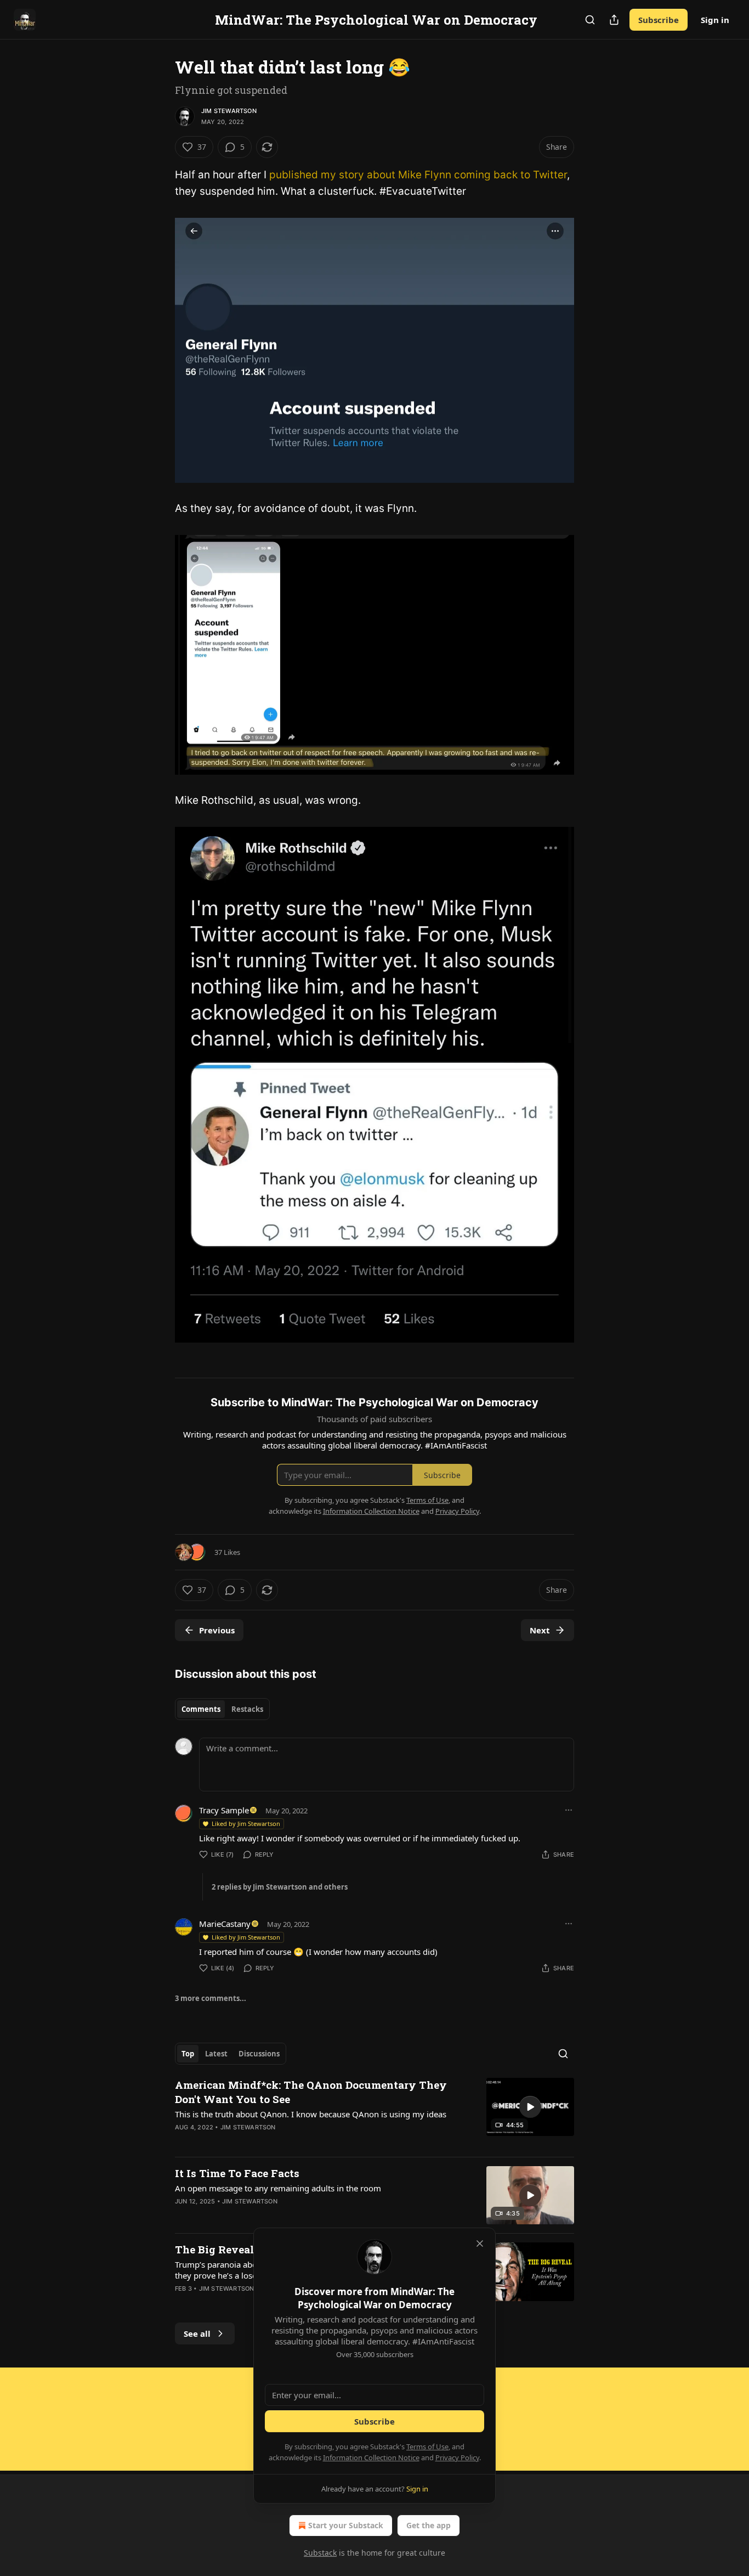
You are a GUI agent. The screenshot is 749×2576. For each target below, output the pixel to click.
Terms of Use (427, 2447)
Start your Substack (346, 2525)
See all (197, 2333)
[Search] (590, 20)
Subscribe (659, 20)
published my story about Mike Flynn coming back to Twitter (418, 175)
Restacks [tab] (247, 1709)
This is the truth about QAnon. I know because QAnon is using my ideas (311, 2114)
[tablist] (222, 1709)
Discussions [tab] (259, 2054)
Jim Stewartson (229, 111)
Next (540, 1630)
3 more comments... (211, 1998)
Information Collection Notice (371, 2457)
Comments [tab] (201, 1709)
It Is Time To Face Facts (237, 2173)
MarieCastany (225, 1924)
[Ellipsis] (569, 1810)
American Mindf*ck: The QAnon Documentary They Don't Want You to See (311, 2092)
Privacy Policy (457, 2457)
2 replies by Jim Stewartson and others (280, 1887)
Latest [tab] (216, 2054)
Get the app (429, 2525)
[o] (530, 2107)
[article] (374, 2113)
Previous (217, 1630)
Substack (320, 2553)
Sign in (715, 20)
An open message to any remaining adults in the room (278, 2188)
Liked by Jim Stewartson (246, 1824)
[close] (480, 2244)
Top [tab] (188, 2054)
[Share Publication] (614, 20)
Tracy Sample (224, 1810)
